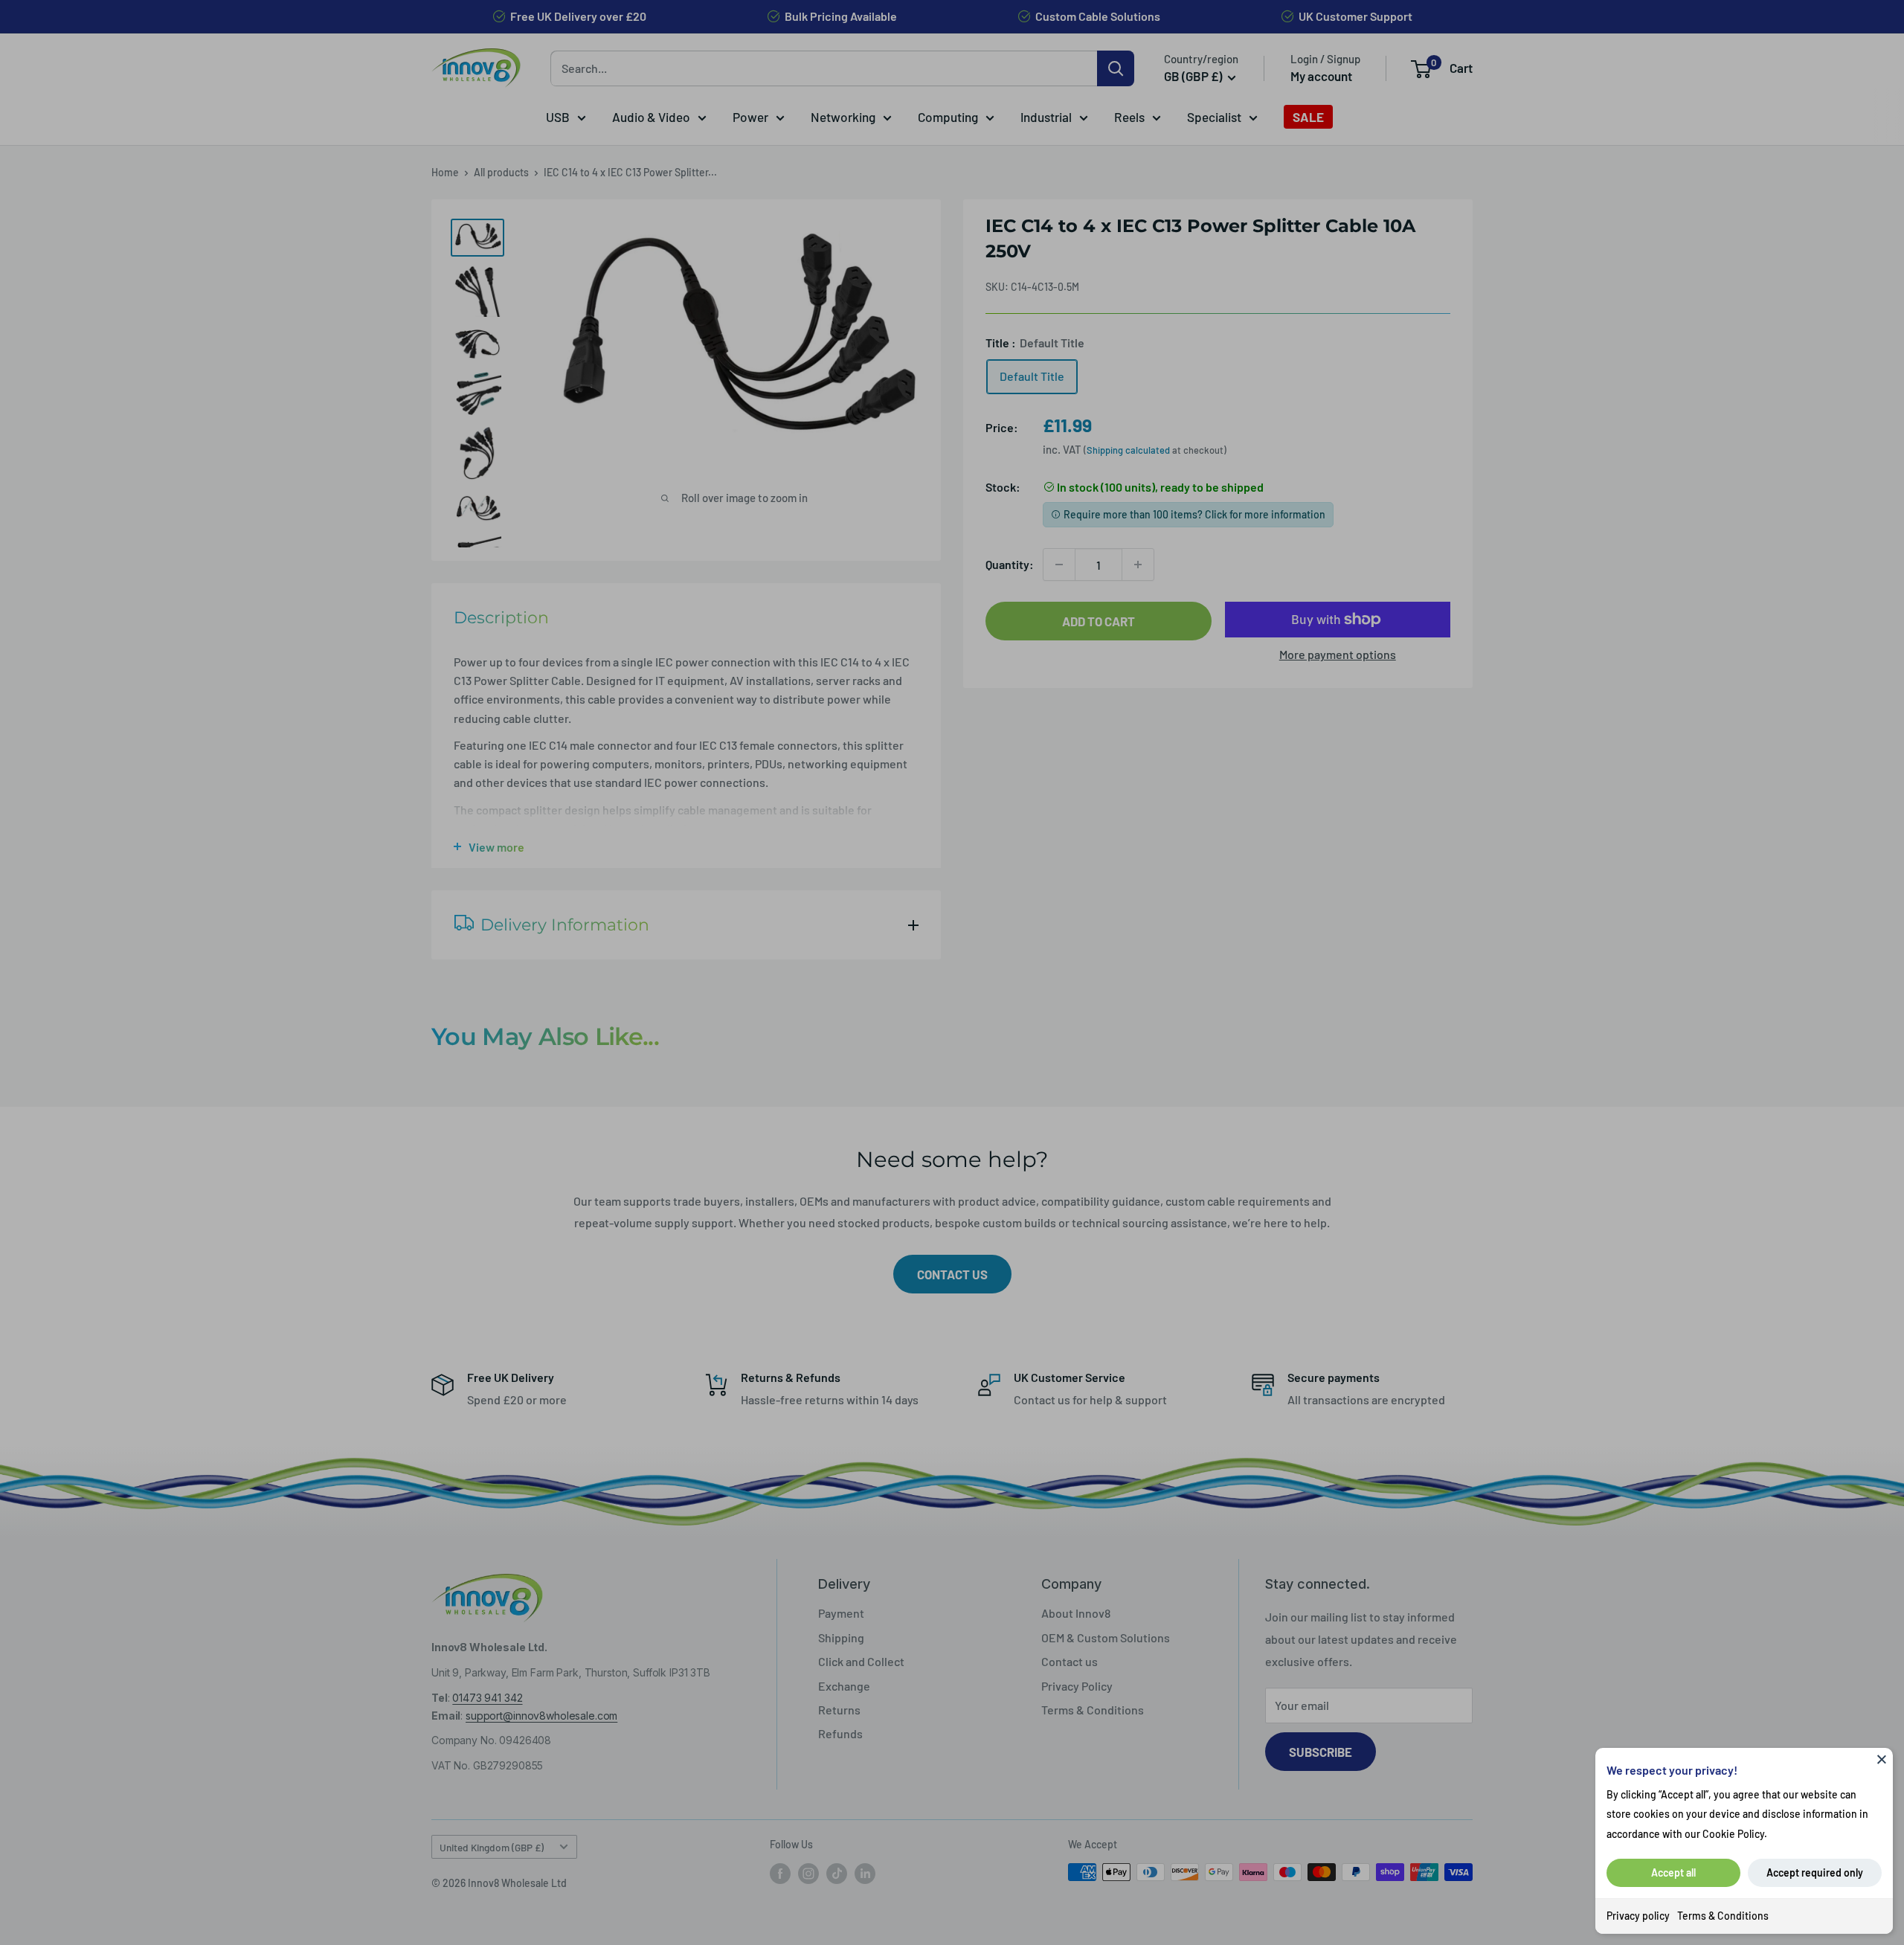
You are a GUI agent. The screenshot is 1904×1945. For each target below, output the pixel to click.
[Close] (1882, 1759)
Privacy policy (1638, 1916)
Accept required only (1815, 1872)
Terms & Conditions (1723, 1916)
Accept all (1673, 1872)
